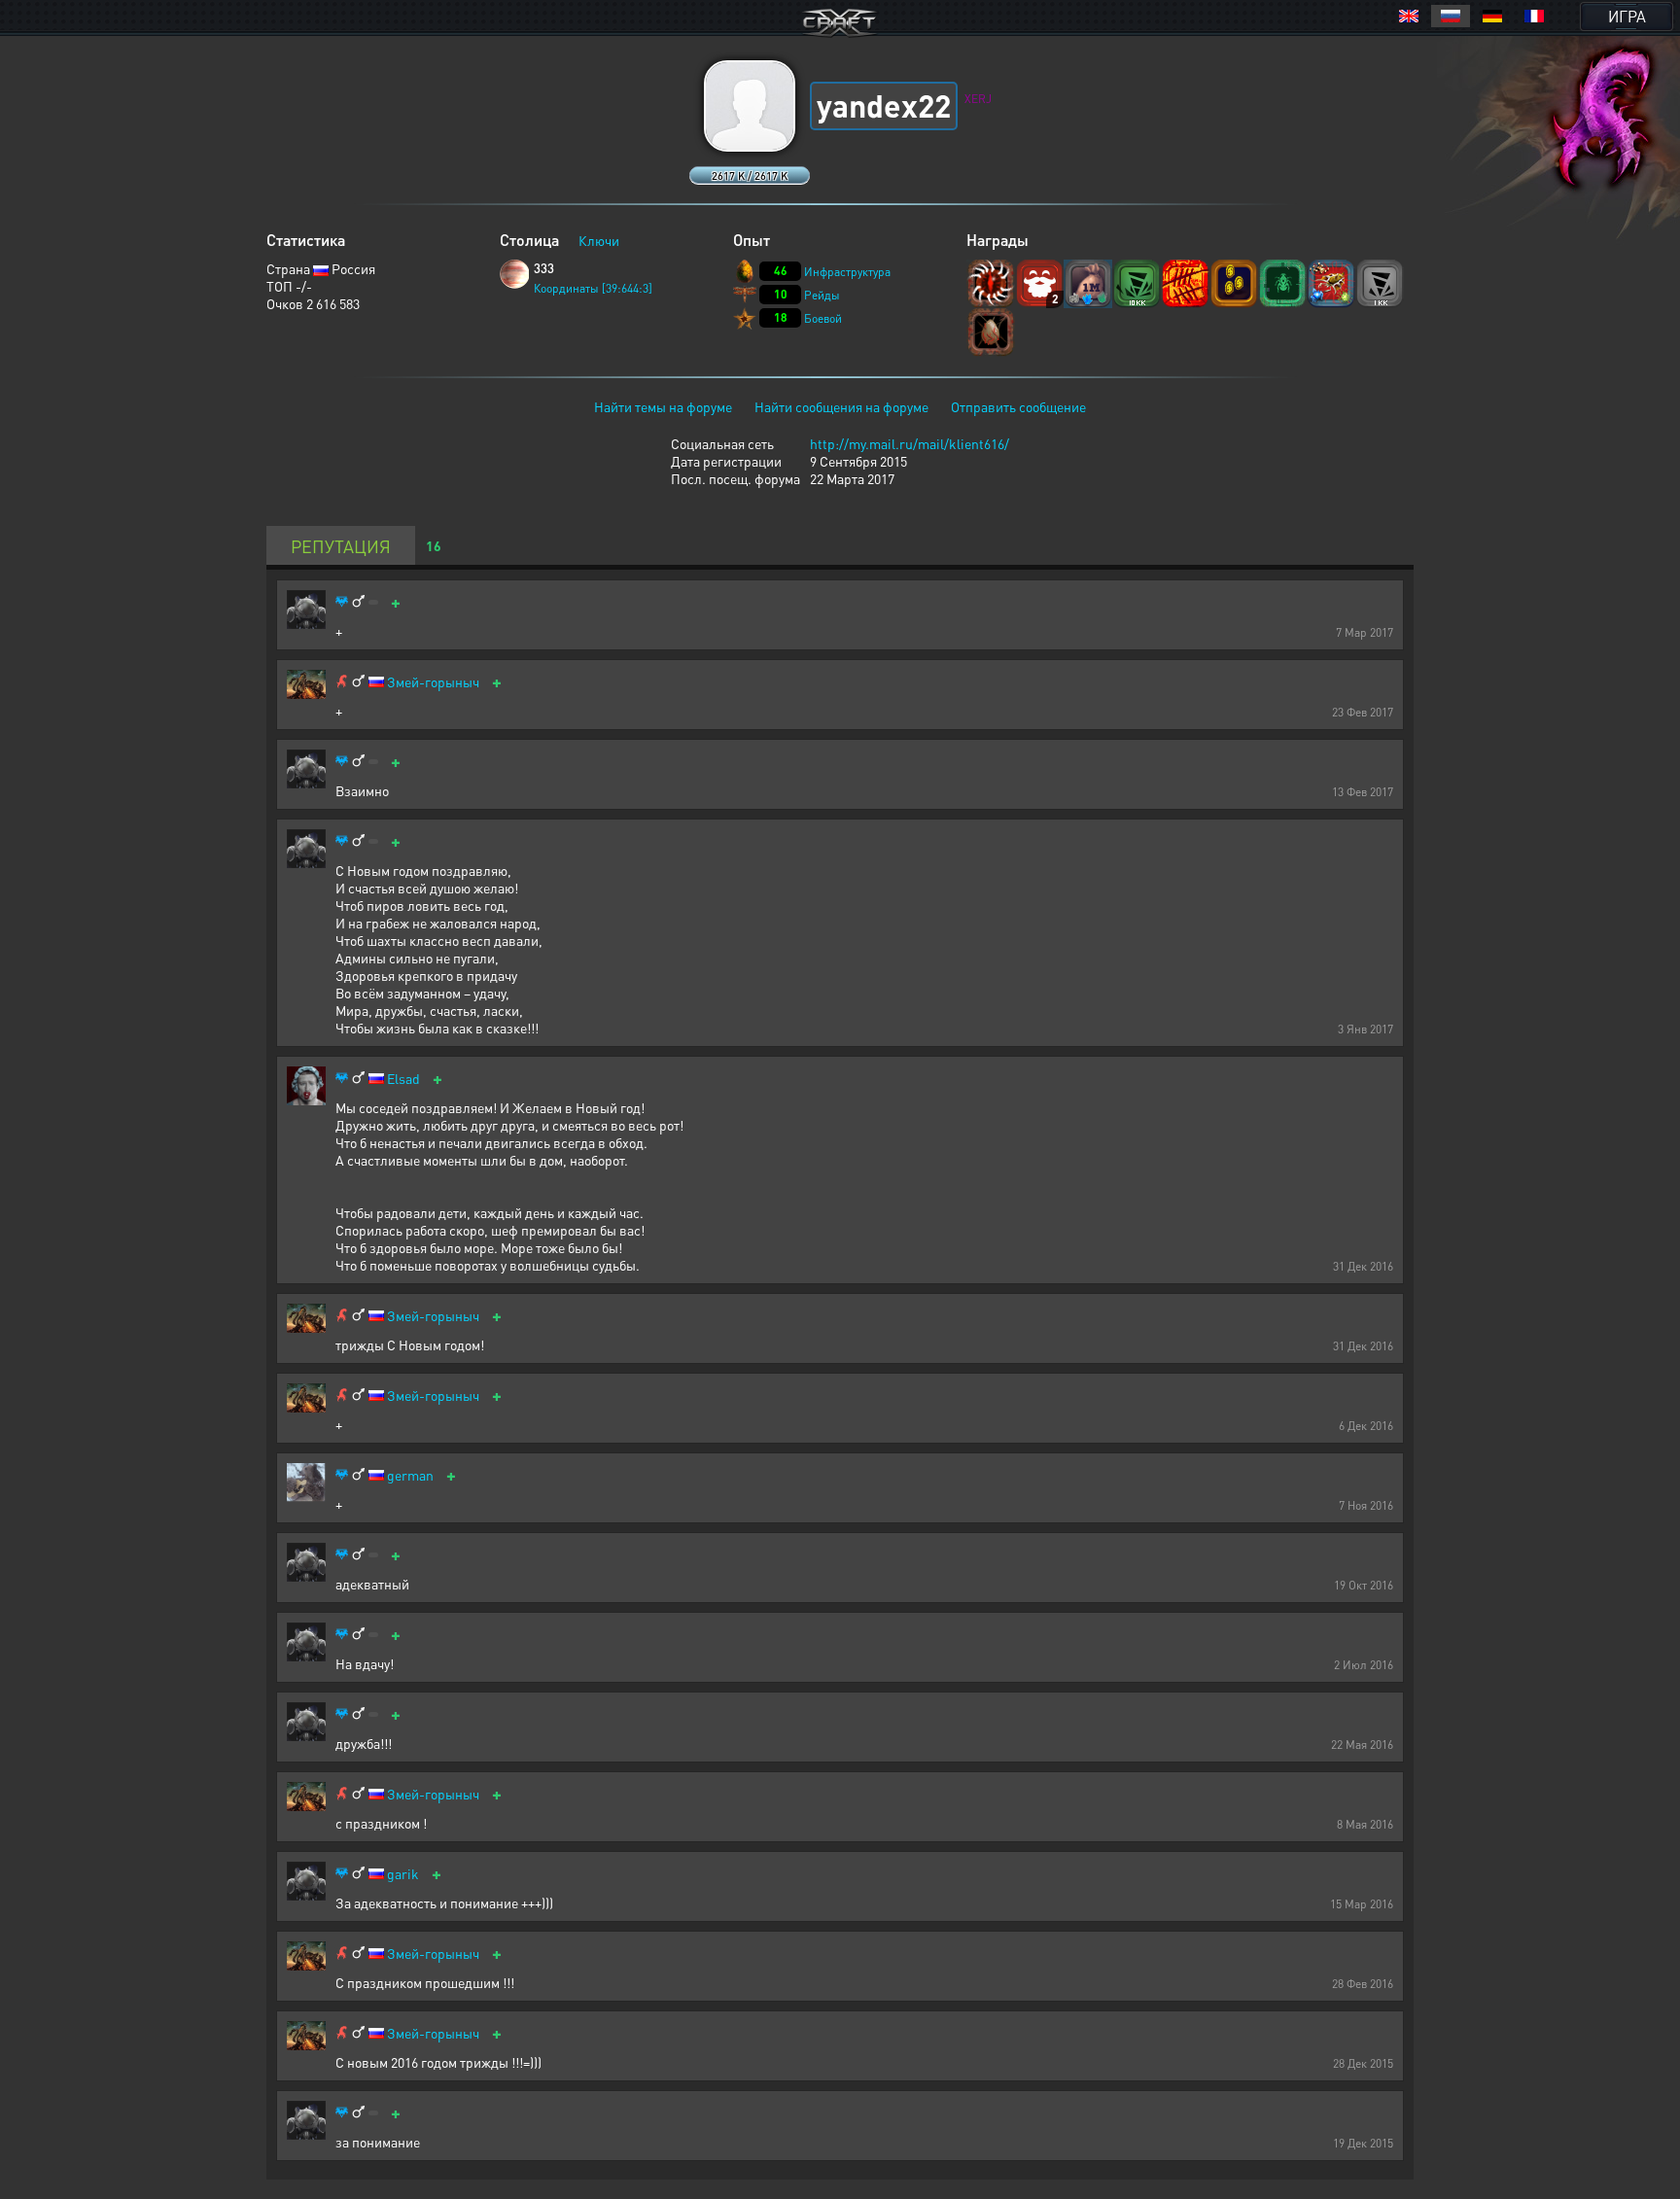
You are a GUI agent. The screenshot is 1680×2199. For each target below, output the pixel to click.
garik (403, 1874)
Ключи (599, 240)
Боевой (823, 318)
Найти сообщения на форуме (841, 406)
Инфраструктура (847, 272)
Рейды (822, 295)
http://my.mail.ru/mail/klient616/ (910, 443)
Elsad (403, 1079)
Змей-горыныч (433, 682)
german (410, 1475)
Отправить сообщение (1018, 406)
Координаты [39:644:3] (593, 288)
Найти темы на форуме (663, 406)
